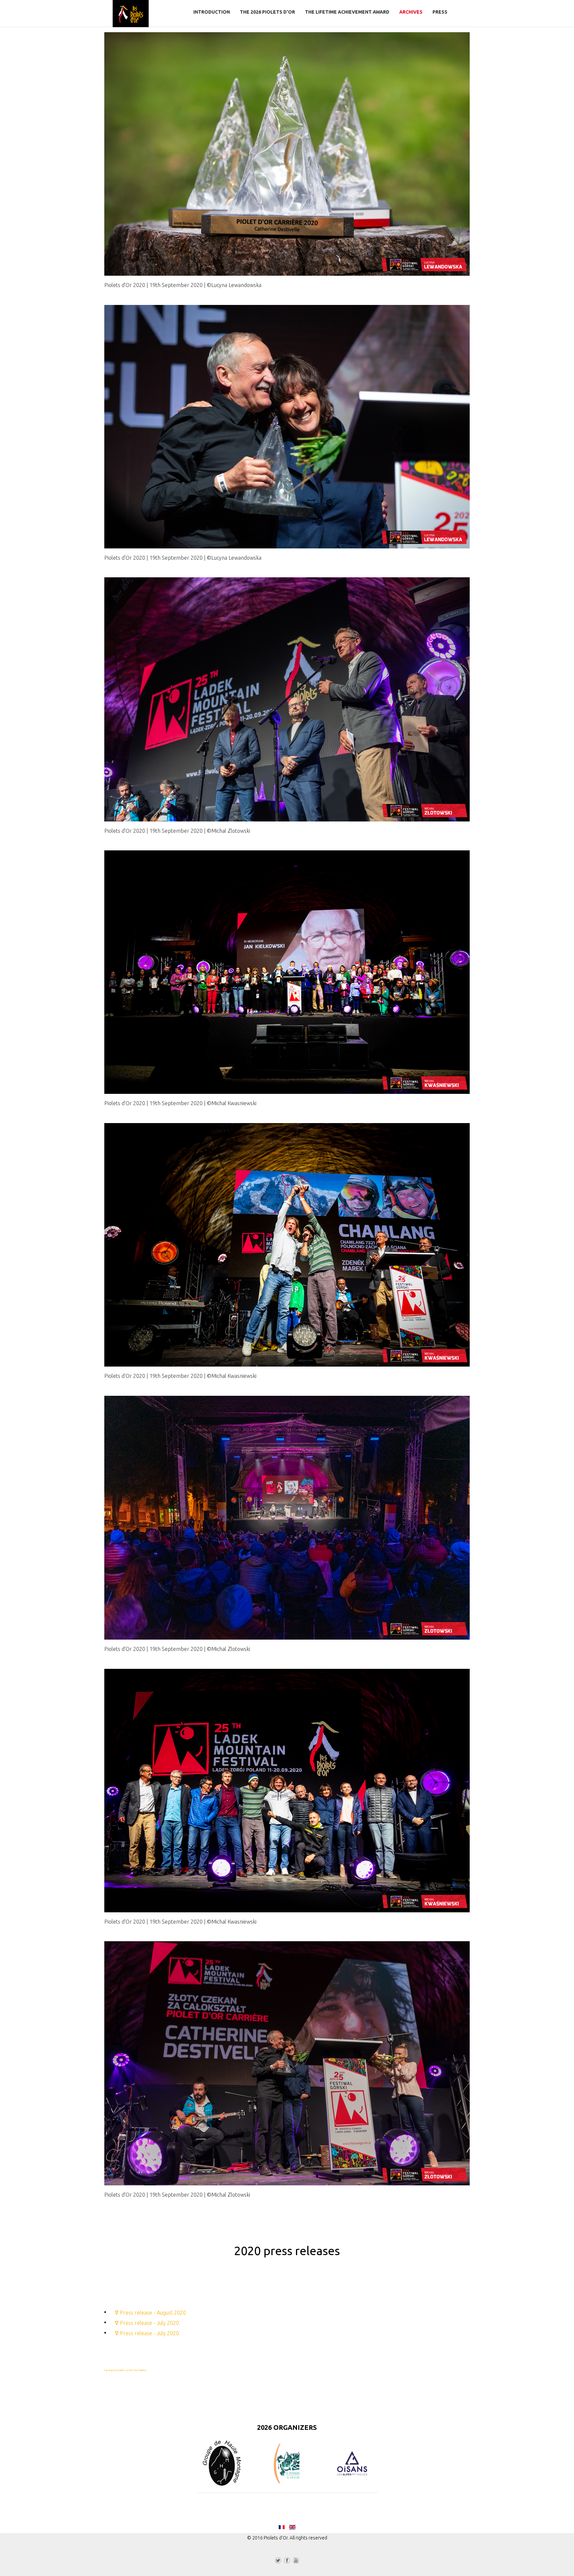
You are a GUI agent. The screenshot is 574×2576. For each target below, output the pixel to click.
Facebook (287, 2562)
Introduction (212, 12)
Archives (411, 12)
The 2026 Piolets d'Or (267, 12)
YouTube (296, 2562)
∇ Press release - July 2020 (147, 2323)
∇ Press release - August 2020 (150, 2313)
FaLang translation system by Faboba (125, 2370)
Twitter (278, 2562)
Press (440, 12)
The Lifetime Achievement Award (347, 12)
